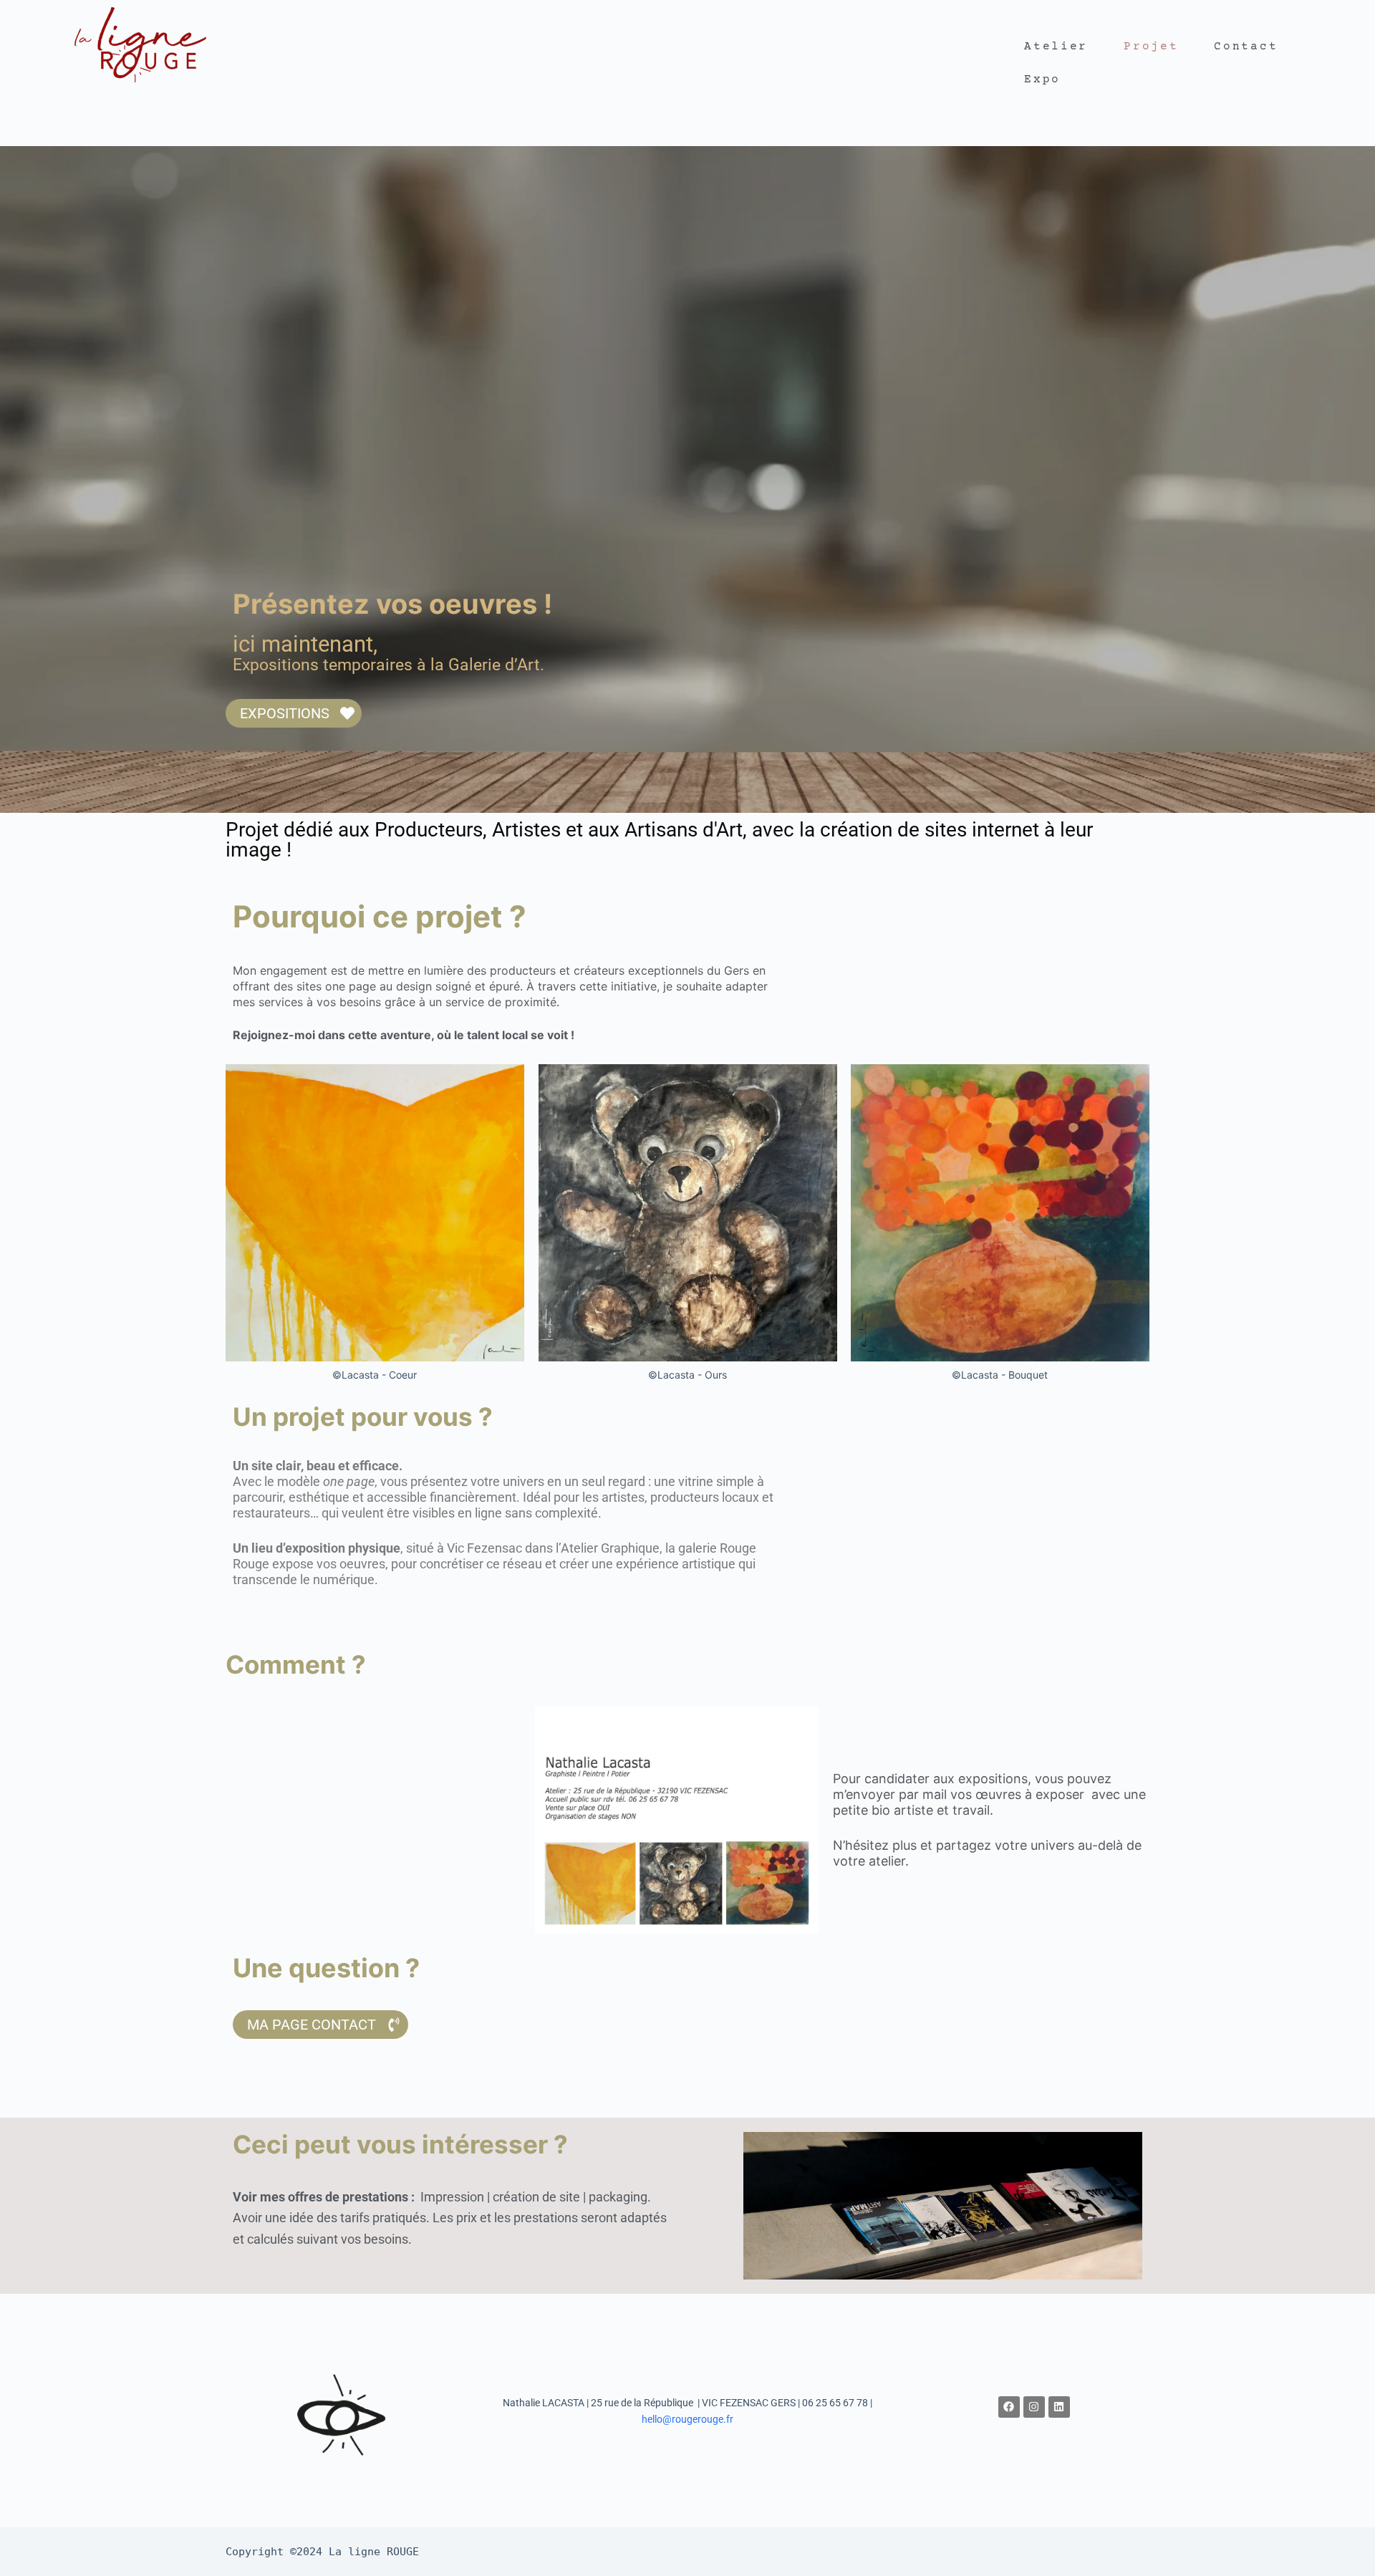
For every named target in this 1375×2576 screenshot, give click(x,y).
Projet (1151, 47)
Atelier (1056, 47)
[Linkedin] (1059, 2407)
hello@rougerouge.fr (687, 2419)
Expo (1042, 79)
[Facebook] (1009, 2407)
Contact (1246, 47)
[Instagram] (1034, 2407)
